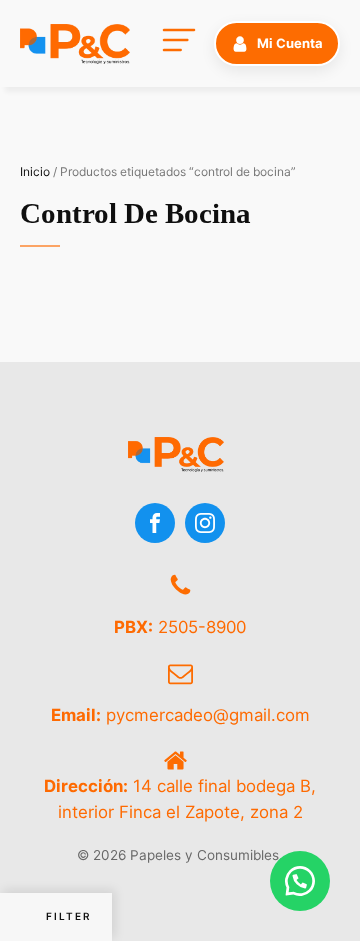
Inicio (35, 171)
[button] (277, 43)
